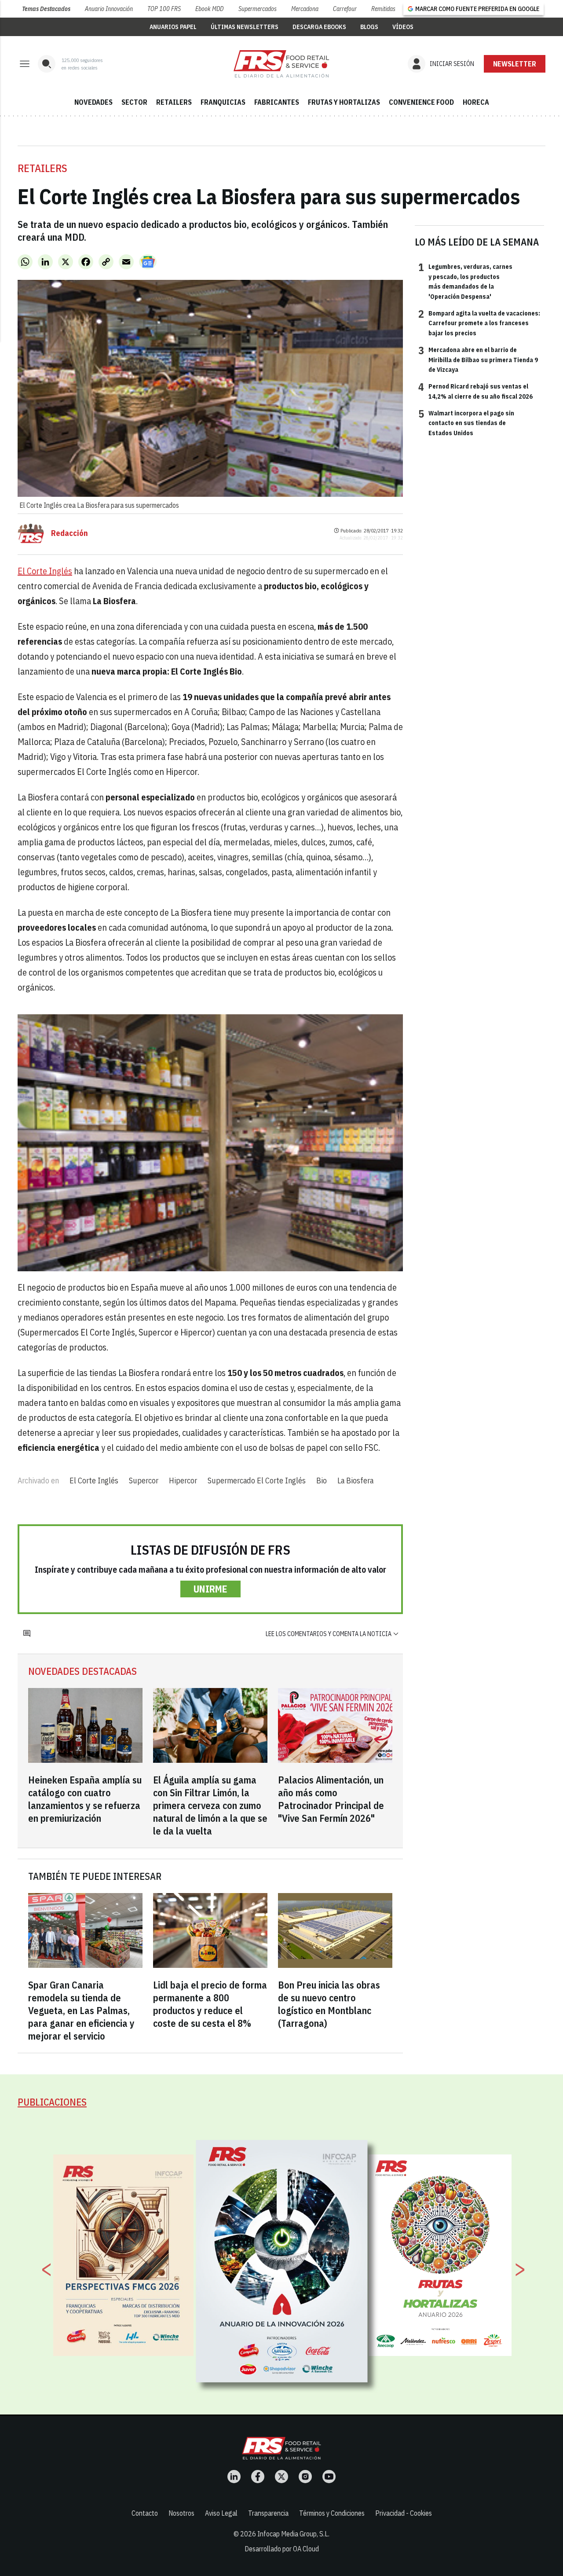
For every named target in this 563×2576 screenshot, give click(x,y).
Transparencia (268, 2513)
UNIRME (210, 1589)
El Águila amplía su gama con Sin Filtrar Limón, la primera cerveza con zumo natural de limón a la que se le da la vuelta (210, 1805)
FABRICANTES (277, 102)
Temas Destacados (46, 9)
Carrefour (345, 9)
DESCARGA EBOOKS (319, 27)
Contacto (145, 2513)
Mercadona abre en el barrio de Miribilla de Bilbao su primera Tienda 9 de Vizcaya (478, 359)
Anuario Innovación (109, 9)
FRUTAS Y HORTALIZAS (344, 102)
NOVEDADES (93, 102)
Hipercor (183, 1481)
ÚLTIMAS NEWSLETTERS (245, 27)
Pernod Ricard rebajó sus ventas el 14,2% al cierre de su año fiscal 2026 (475, 391)
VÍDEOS (403, 27)
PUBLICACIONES (52, 2102)
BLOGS (369, 27)
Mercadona (305, 9)
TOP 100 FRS (164, 9)
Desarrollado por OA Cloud (282, 2549)
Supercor (144, 1481)
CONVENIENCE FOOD (421, 102)
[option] (282, 2261)
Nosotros (181, 2513)
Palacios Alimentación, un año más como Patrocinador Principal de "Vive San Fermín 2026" (331, 1799)
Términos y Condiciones (332, 2513)
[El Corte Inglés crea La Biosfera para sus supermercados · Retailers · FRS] (281, 64)
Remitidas (383, 9)
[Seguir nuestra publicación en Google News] (148, 262)
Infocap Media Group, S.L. (293, 2534)
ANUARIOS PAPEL (173, 27)
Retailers (42, 168)
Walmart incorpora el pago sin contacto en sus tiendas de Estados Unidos (466, 423)
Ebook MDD (209, 9)
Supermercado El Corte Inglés (257, 1481)
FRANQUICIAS (223, 102)
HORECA (476, 102)
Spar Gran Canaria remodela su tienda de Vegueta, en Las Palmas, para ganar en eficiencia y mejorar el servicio (81, 2010)
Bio (322, 1481)
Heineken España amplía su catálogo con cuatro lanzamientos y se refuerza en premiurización (85, 1799)
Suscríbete (515, 64)
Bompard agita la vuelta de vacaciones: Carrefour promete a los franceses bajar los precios (479, 323)
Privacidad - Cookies (404, 2513)
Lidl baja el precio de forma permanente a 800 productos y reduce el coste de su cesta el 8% (210, 2004)
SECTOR (134, 102)
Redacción (69, 533)
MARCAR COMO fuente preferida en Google (477, 9)
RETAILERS (174, 102)
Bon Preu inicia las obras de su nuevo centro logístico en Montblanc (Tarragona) (329, 2004)
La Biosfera (355, 1481)
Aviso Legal (221, 2513)
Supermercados (258, 9)
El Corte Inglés (45, 571)
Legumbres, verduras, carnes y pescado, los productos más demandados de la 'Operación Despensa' (465, 281)
